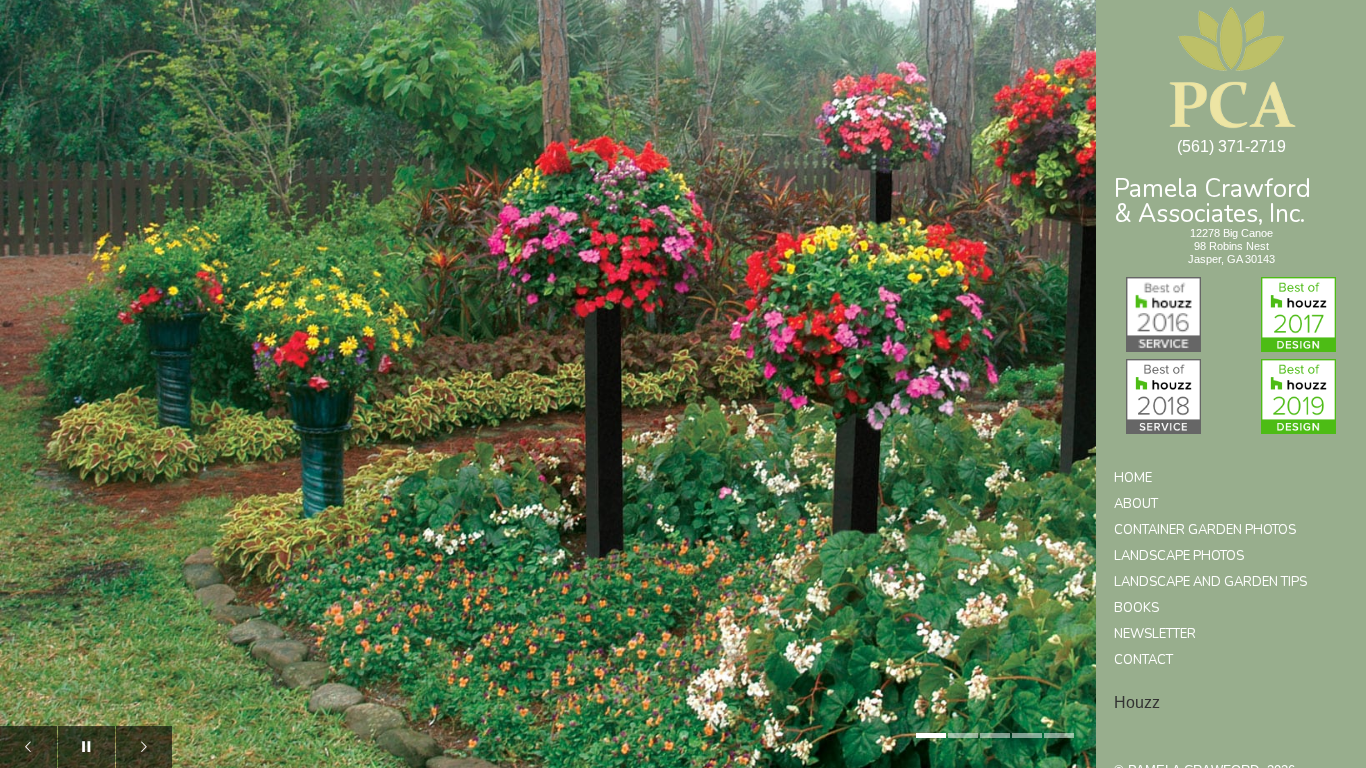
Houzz (1137, 702)
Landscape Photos (1179, 556)
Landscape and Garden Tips (1210, 582)
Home (1133, 478)
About (1136, 504)
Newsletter (1155, 634)
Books (1136, 608)
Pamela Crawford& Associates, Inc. (1212, 199)
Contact (1143, 660)
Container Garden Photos (1205, 530)
